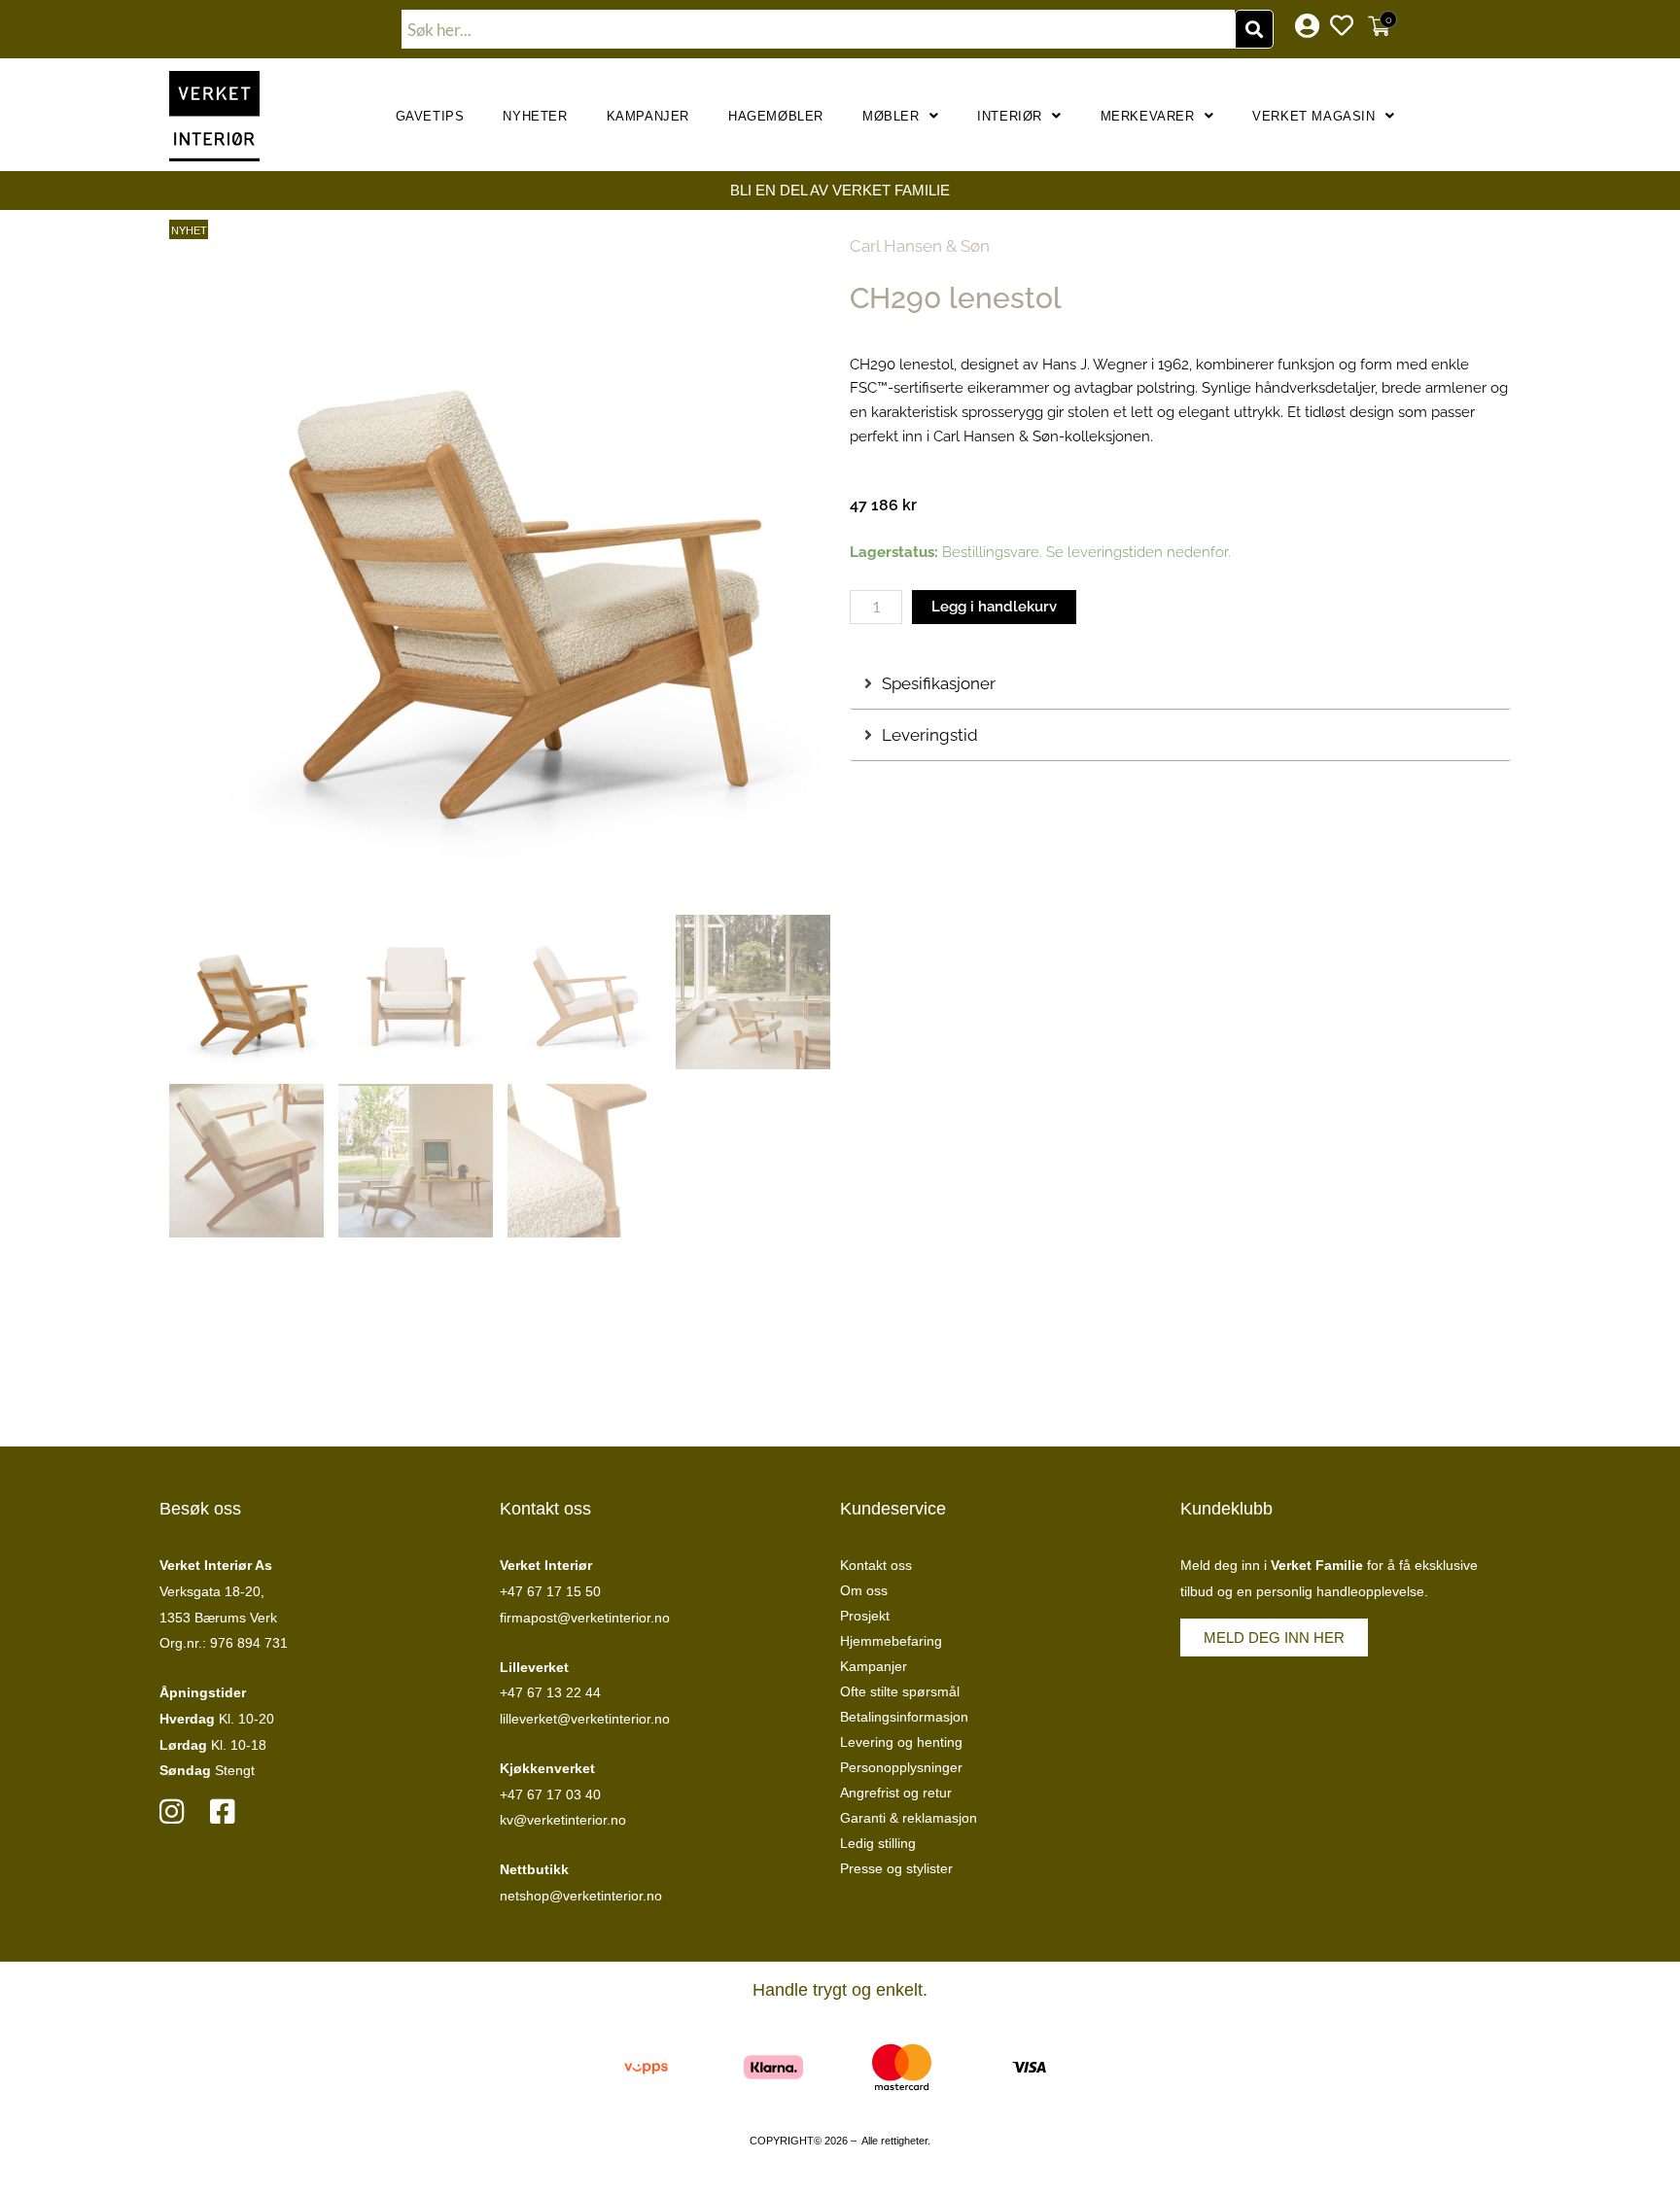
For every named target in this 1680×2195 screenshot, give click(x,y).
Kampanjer (648, 116)
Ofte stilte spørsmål (900, 1691)
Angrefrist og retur (896, 1793)
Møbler (891, 116)
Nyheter (535, 116)
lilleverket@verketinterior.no (585, 1719)
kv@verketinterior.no (563, 1820)
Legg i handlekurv (994, 607)
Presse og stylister (896, 1868)
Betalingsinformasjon (904, 1717)
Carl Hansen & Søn (920, 246)
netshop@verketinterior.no (581, 1896)
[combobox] (819, 29)
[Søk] (1254, 29)
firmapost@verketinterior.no (585, 1618)
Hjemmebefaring (891, 1641)
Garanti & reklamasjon (909, 1818)
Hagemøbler (776, 116)
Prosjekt (865, 1616)
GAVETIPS (430, 116)
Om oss (864, 1590)
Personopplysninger (901, 1767)
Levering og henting (901, 1742)
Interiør (1010, 116)
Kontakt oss (876, 1565)
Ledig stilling (878, 1843)
